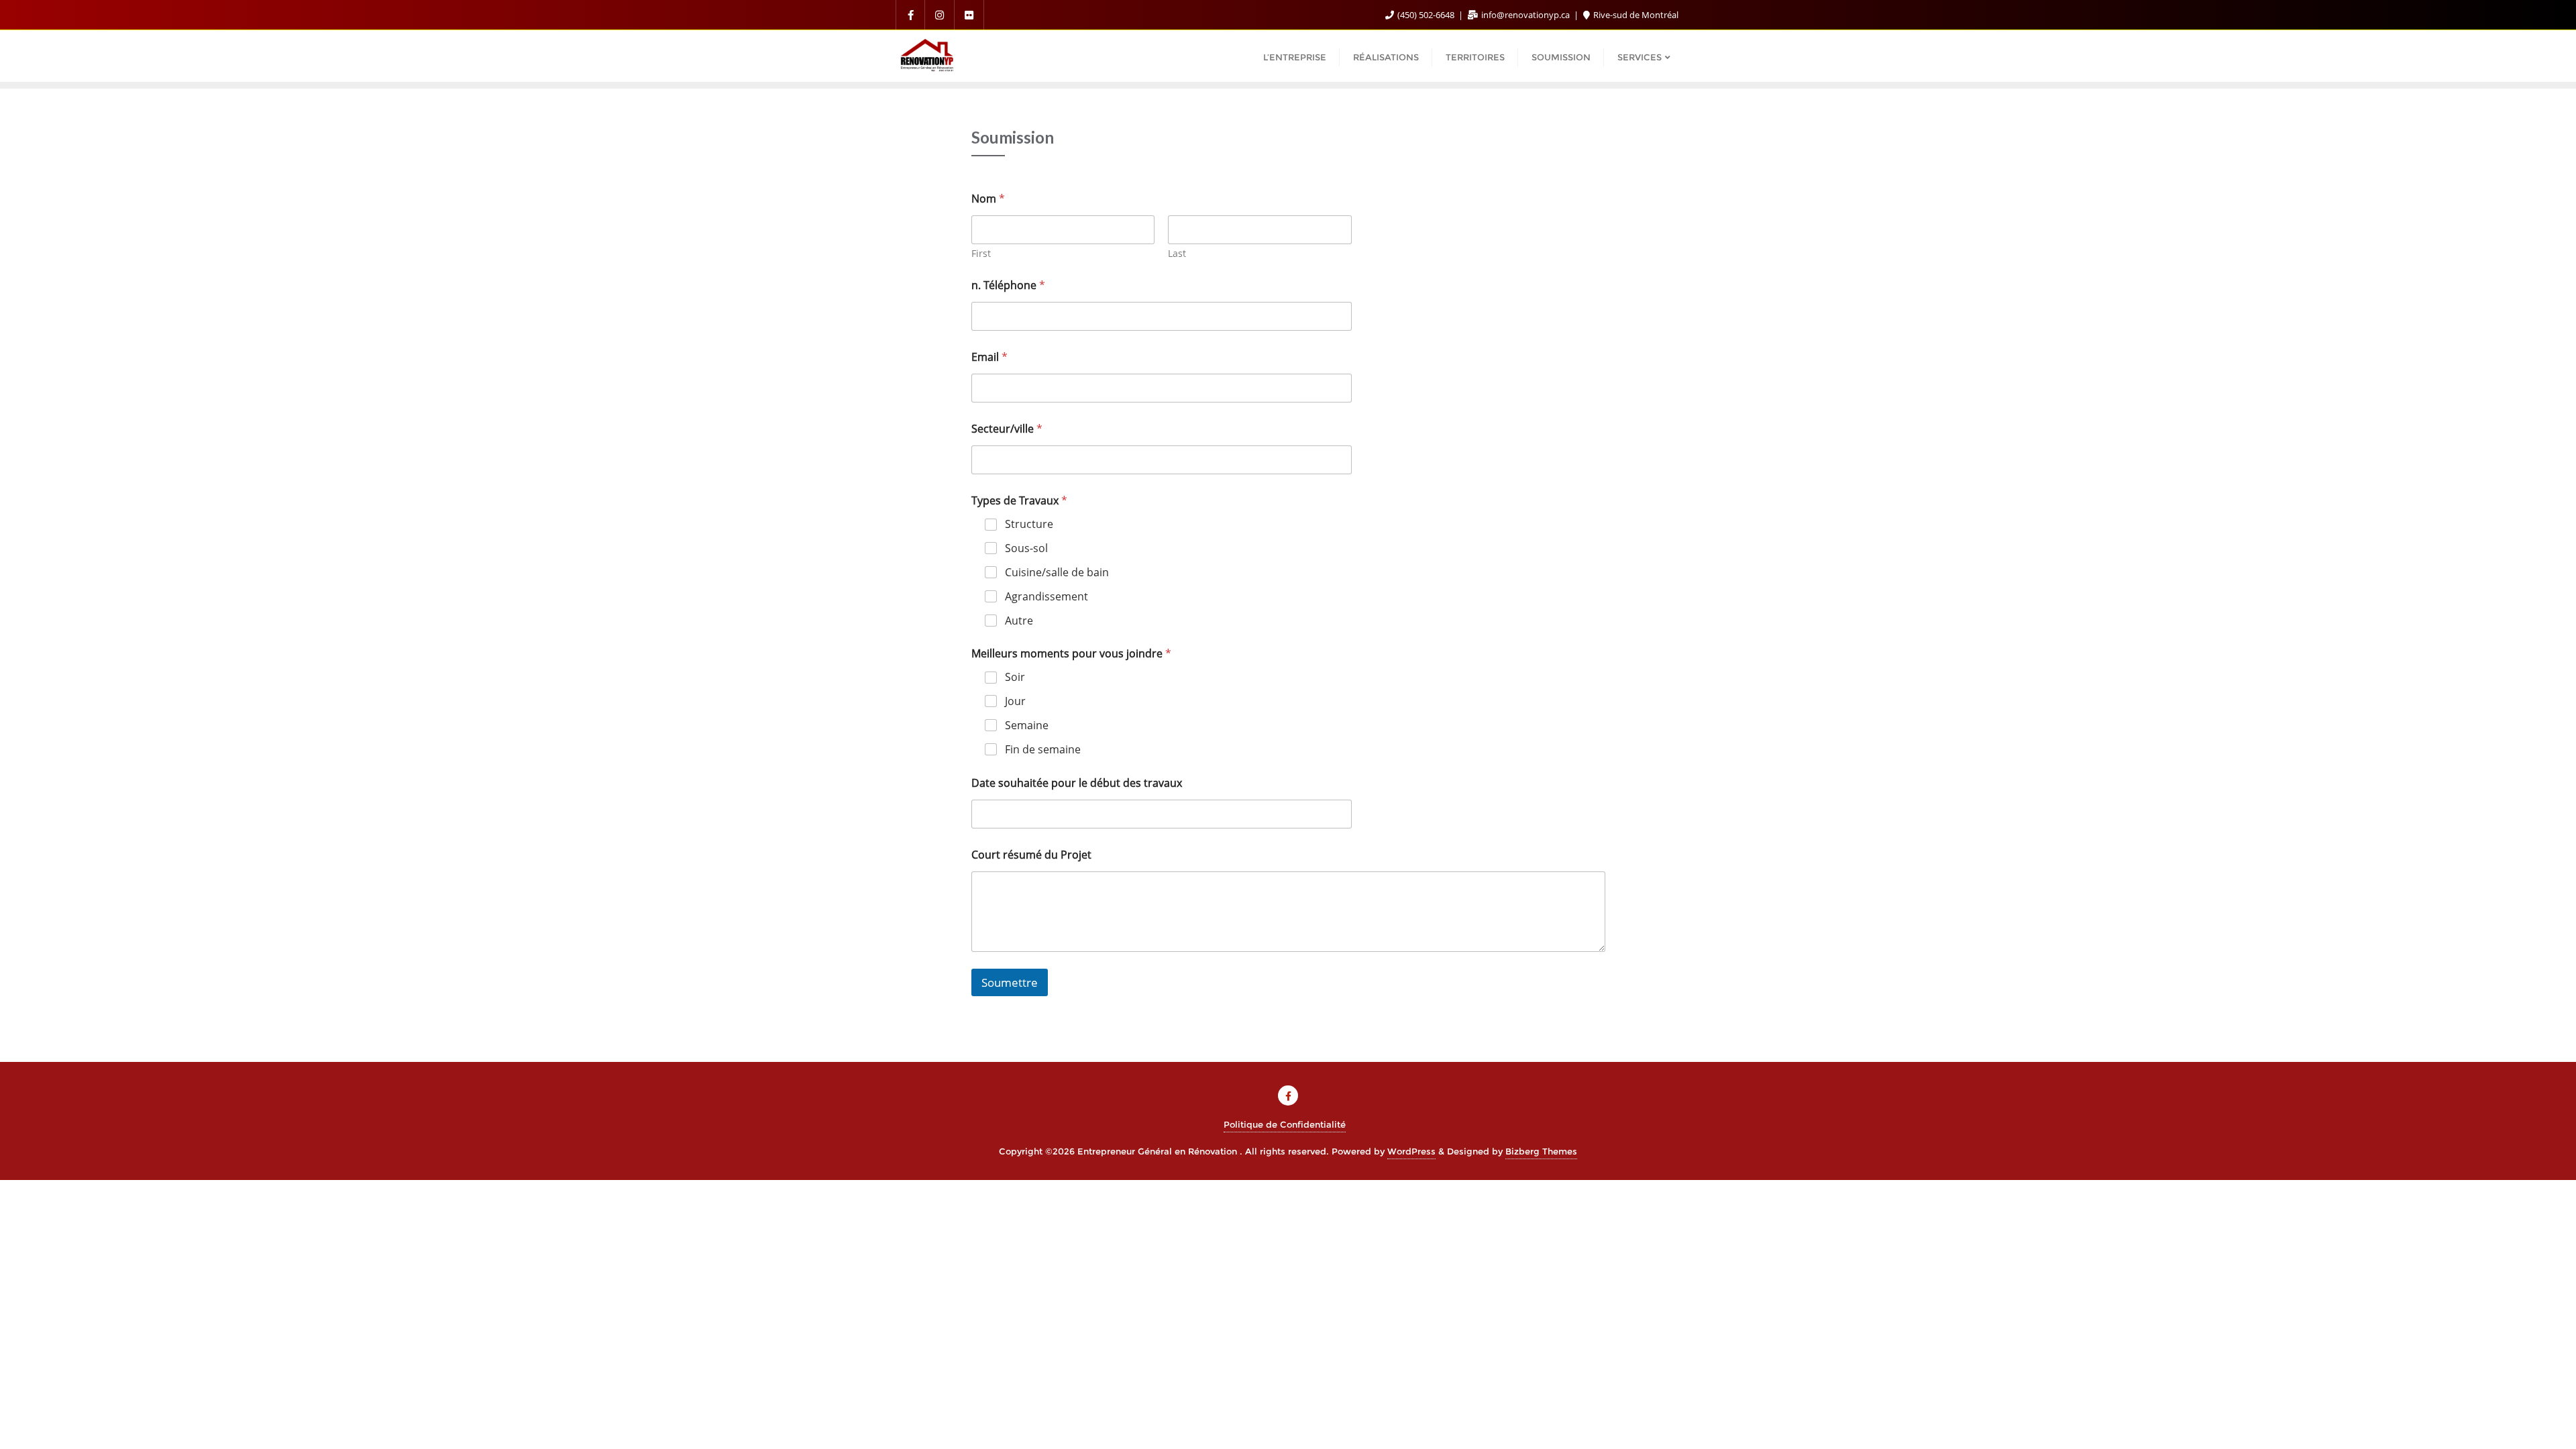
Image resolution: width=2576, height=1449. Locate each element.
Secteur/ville (1007, 429)
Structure (1029, 524)
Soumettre (1010, 982)
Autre (1019, 621)
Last (1177, 253)
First (981, 253)
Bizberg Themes (1541, 1151)
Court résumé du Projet (1031, 855)
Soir (1015, 677)
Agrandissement (1046, 597)
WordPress (1411, 1151)
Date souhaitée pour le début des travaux (1077, 783)
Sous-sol (1026, 548)
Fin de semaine (1043, 750)
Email (989, 357)
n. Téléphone (1008, 285)
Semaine (1027, 726)
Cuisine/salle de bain (1057, 573)
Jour (1015, 701)
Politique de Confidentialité (1285, 1124)
